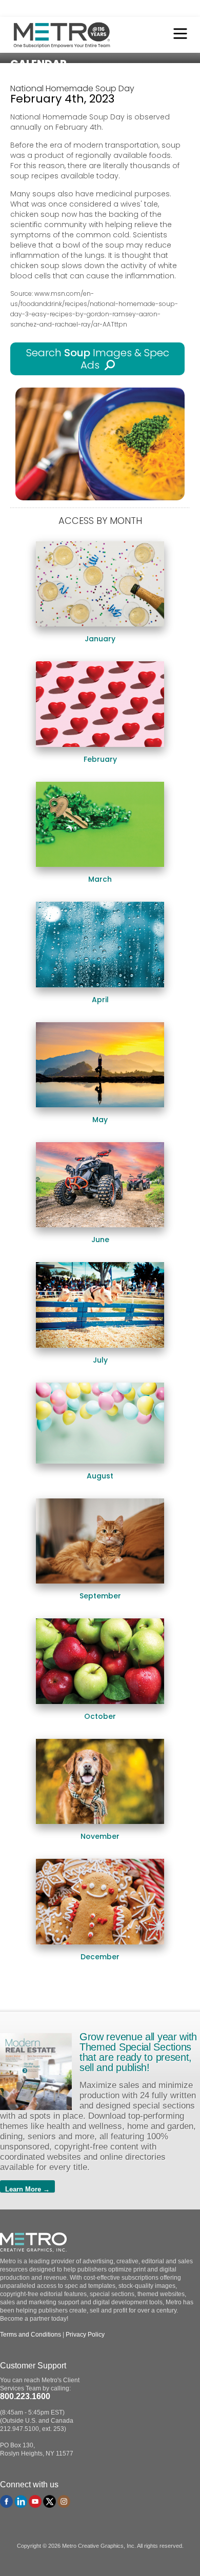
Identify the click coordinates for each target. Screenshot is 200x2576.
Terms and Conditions (31, 2335)
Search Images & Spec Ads (98, 359)
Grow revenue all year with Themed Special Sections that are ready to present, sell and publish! (138, 2052)
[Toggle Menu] (177, 35)
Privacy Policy (85, 2335)
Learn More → (27, 2189)
